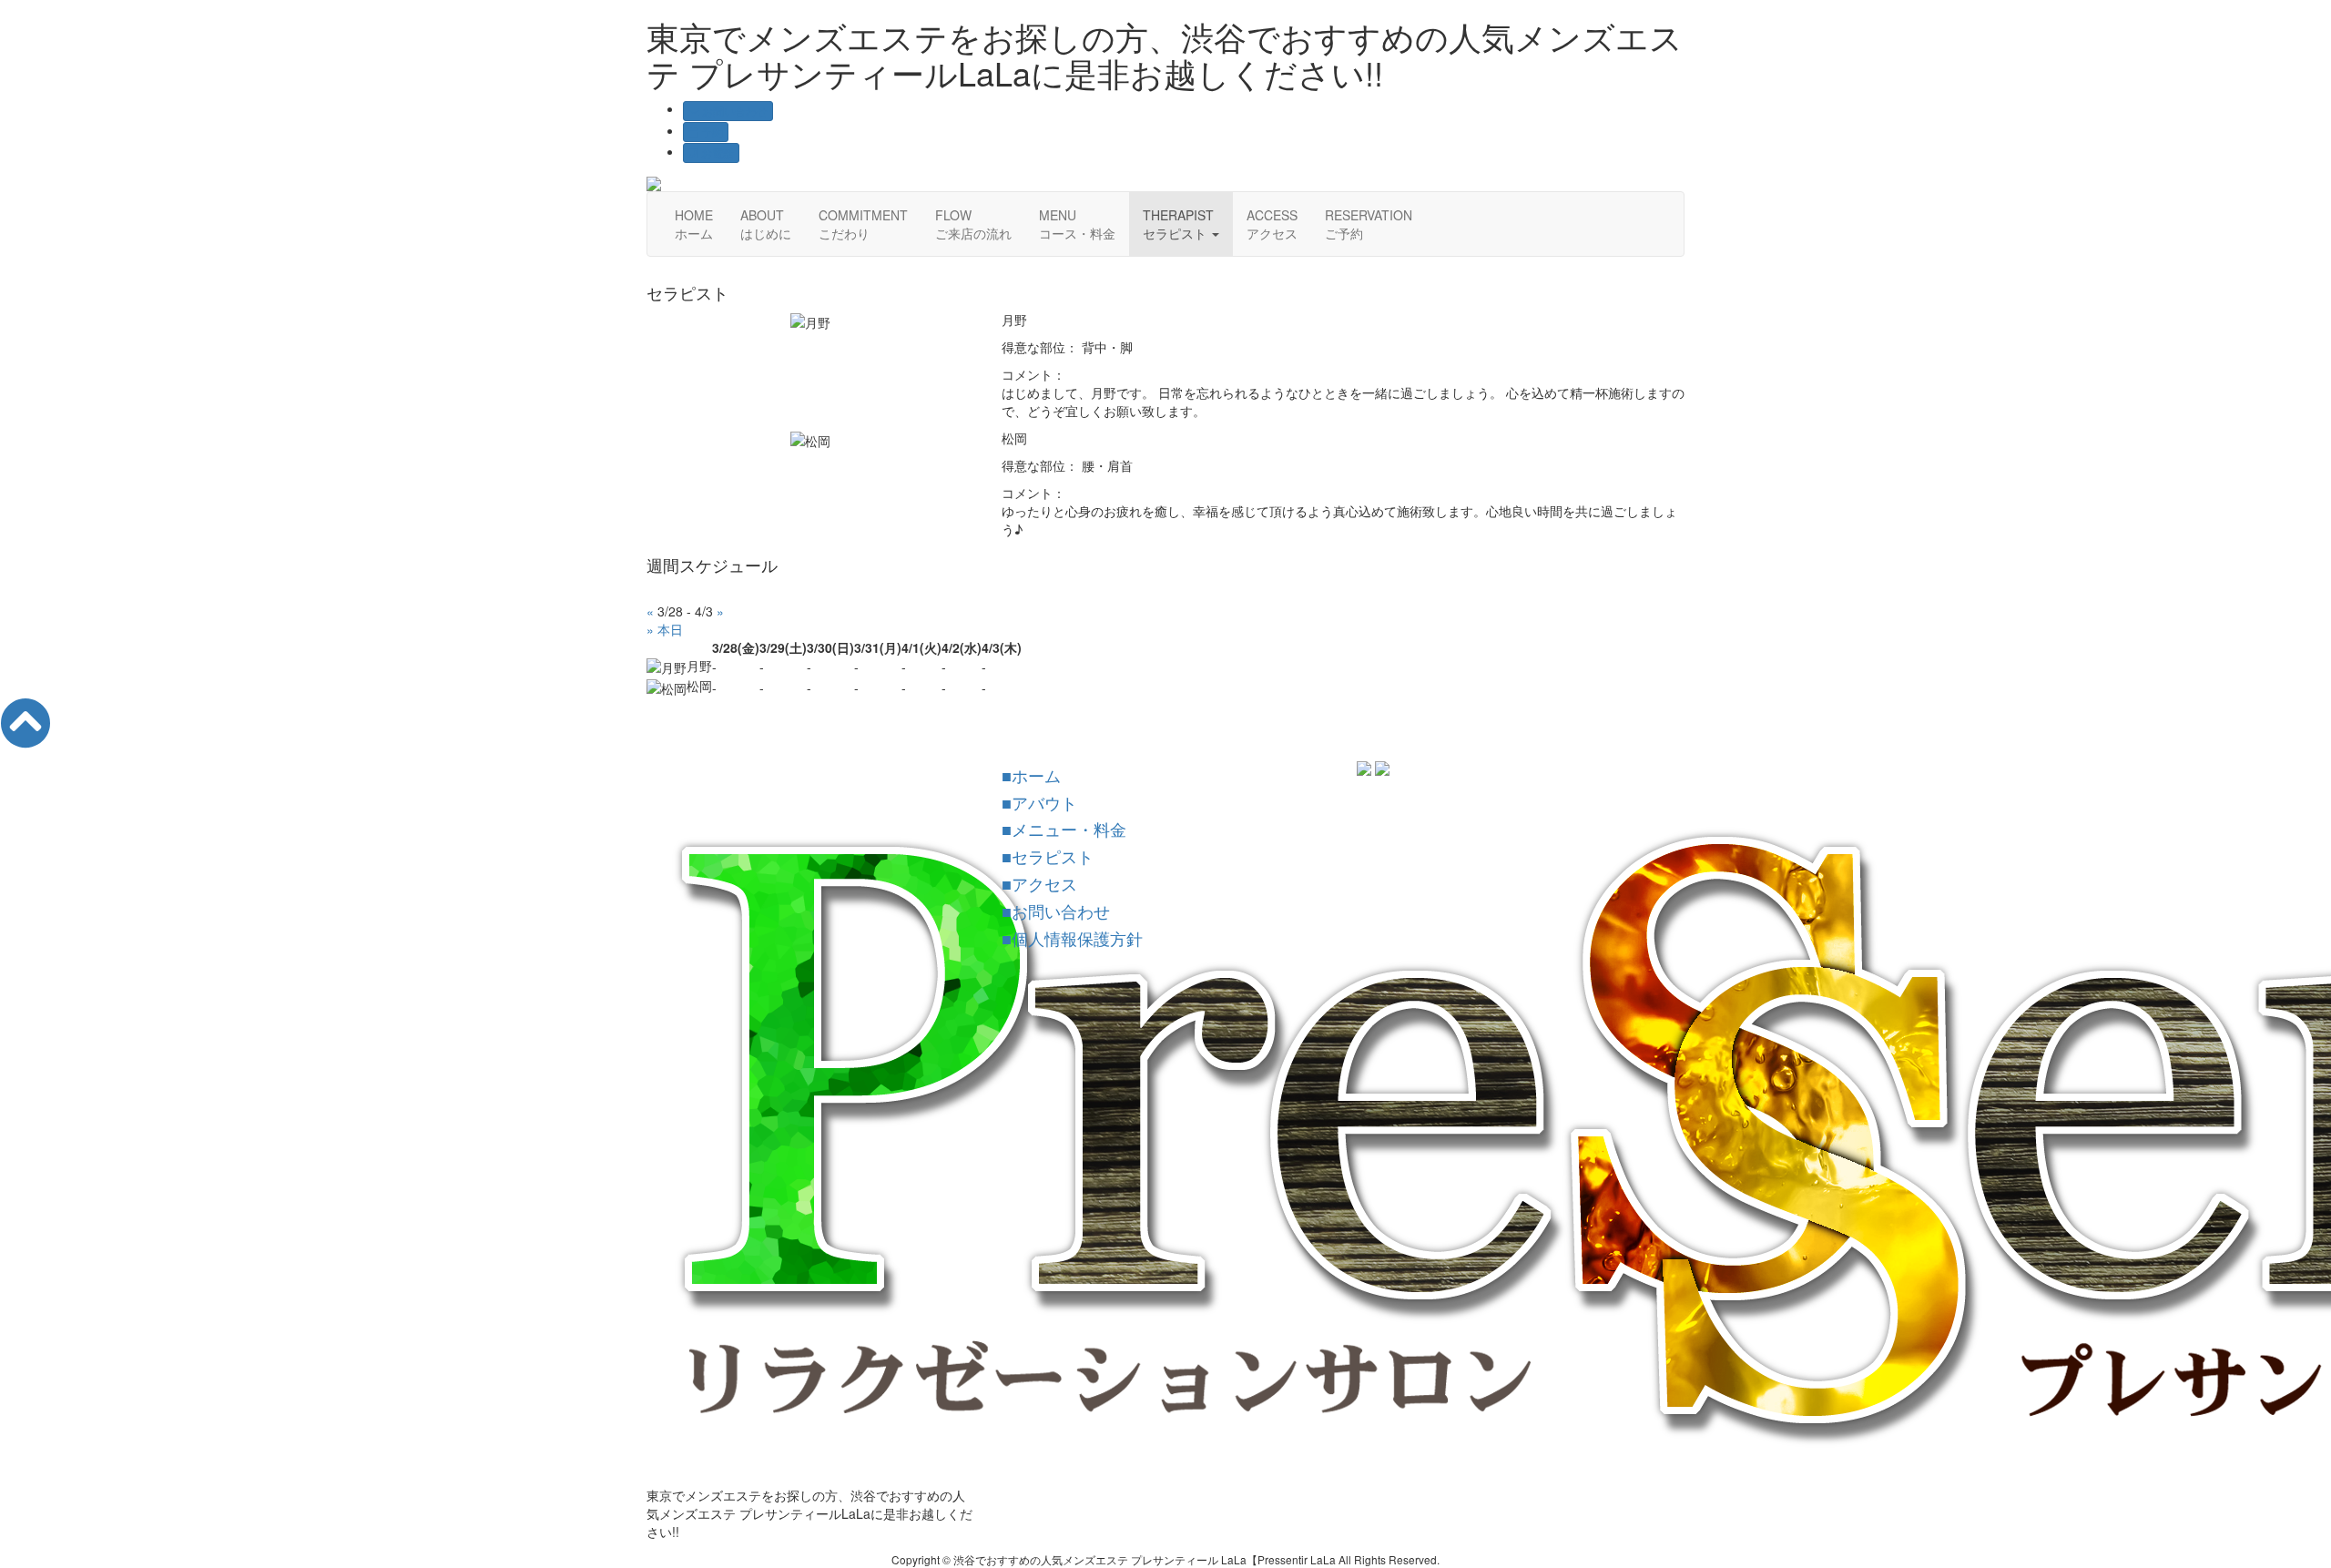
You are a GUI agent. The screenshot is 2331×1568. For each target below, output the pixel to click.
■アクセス (1039, 883)
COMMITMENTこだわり (863, 224)
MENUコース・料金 (1077, 224)
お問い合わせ (733, 111)
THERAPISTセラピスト (1178, 224)
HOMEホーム (694, 224)
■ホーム (1031, 775)
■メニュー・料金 (1064, 829)
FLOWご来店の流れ (973, 224)
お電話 (716, 153)
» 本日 (665, 629)
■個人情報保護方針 (1072, 938)
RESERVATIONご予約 (1369, 224)
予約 (711, 132)
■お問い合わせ (1056, 911)
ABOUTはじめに (766, 224)
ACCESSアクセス (1272, 224)
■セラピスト (1048, 856)
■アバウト (1039, 802)
